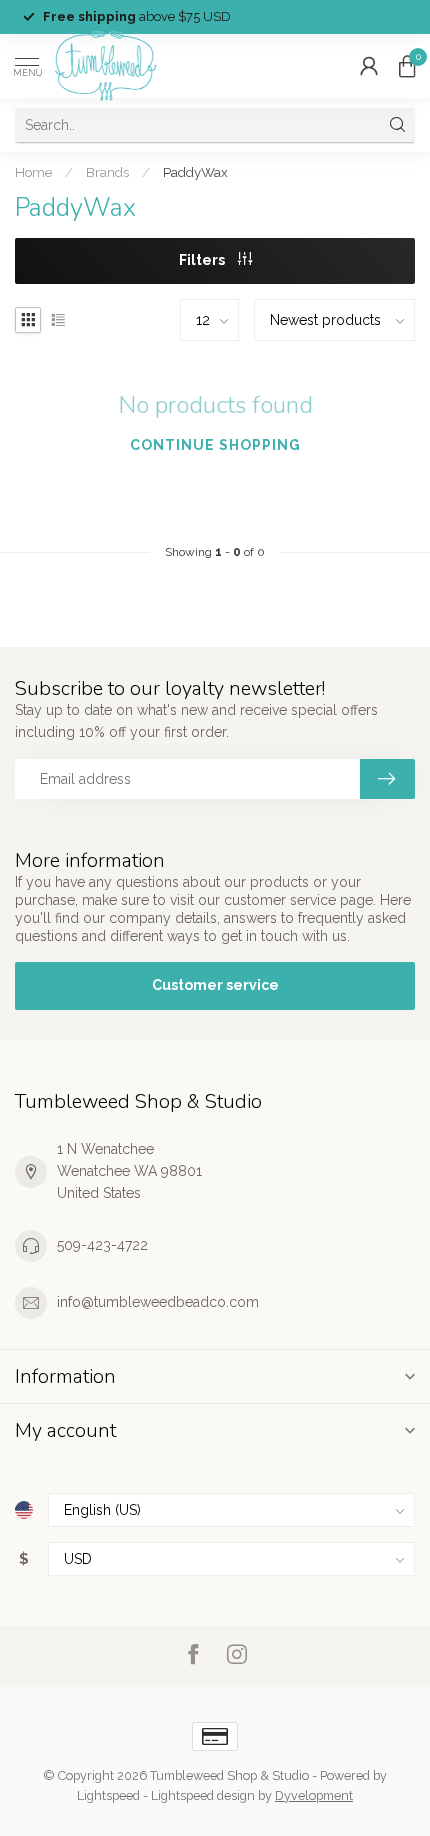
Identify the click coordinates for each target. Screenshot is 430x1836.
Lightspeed (108, 1795)
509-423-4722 (102, 1245)
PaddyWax (195, 172)
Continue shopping (215, 445)
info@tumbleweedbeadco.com (158, 1302)
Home (33, 172)
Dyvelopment (314, 1795)
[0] (407, 66)
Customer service (215, 985)
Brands (107, 172)
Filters (203, 260)
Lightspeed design (203, 1795)
